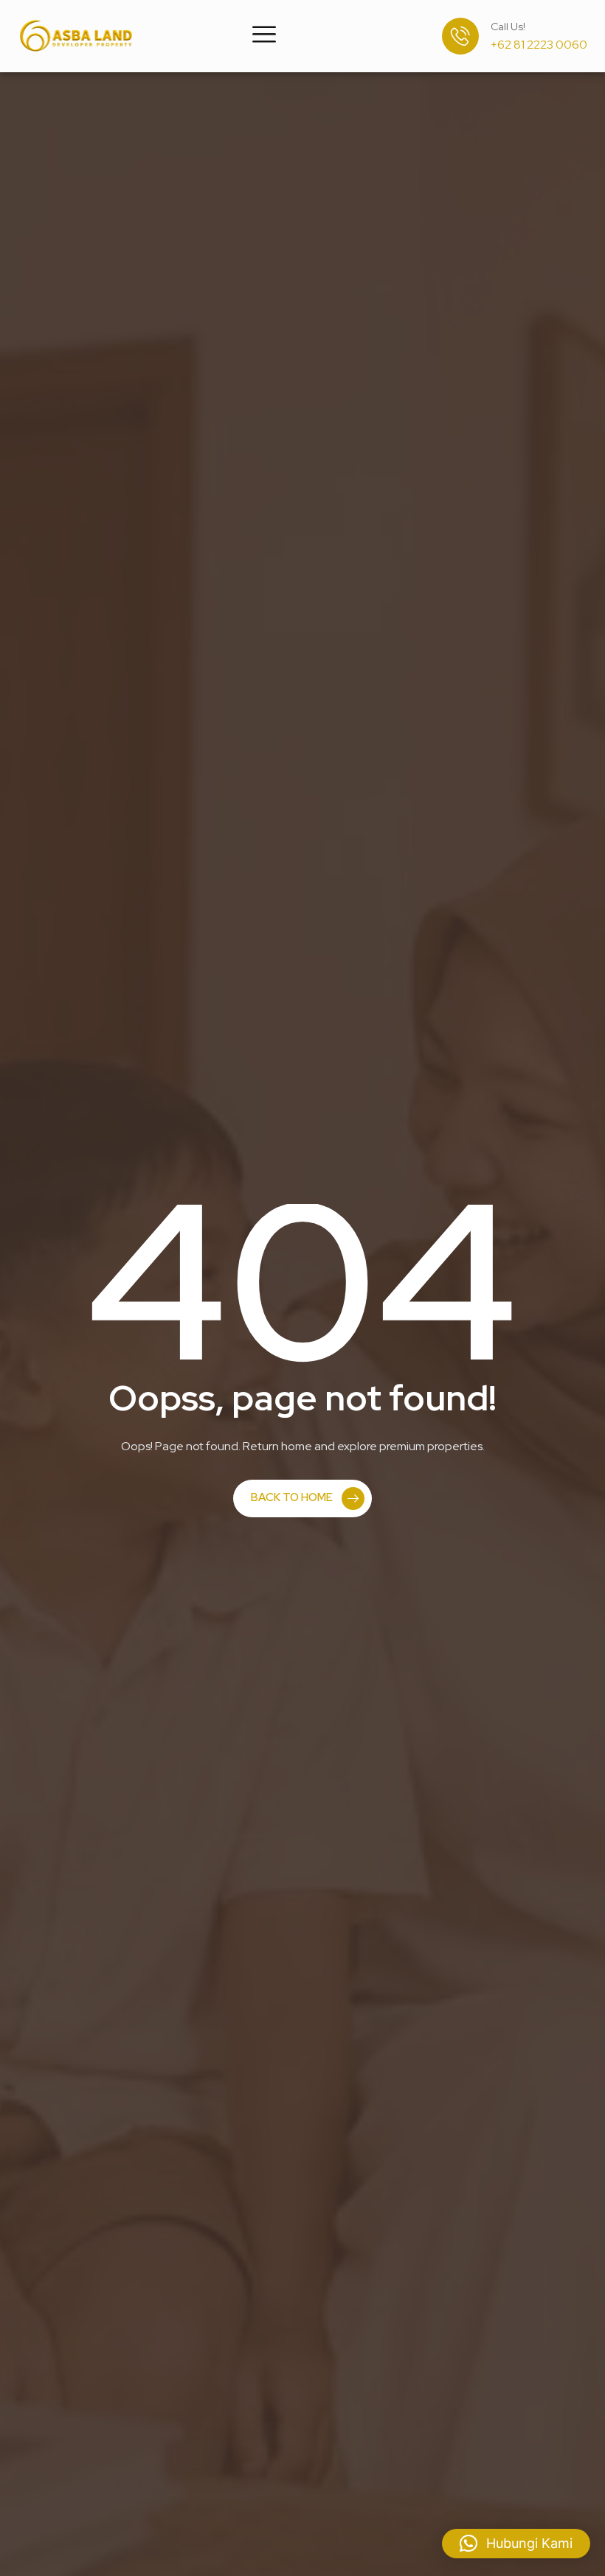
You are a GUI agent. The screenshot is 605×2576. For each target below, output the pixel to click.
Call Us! (508, 27)
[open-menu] (264, 36)
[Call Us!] (460, 36)
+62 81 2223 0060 (539, 45)
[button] (516, 2544)
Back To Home (292, 1497)
